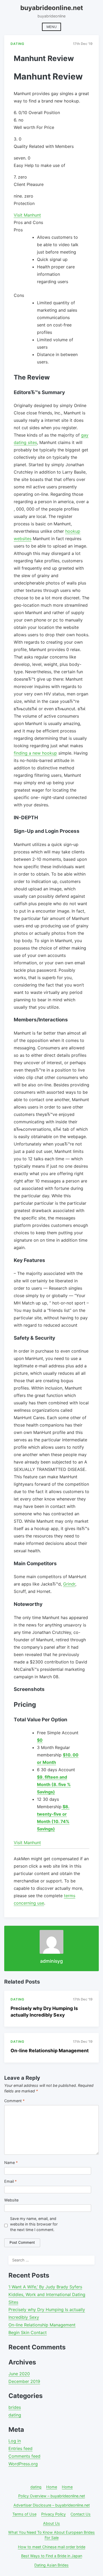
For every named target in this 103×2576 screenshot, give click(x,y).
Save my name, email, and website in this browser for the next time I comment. (34, 2224)
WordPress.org (23, 2464)
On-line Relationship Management (50, 2051)
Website (11, 2200)
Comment (14, 2101)
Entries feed (20, 2448)
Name (11, 2163)
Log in (15, 2441)
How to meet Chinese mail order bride (52, 2547)
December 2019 (24, 2381)
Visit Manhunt (27, 215)
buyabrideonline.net (52, 8)
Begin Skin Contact (28, 2332)
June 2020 (19, 2374)
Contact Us (81, 2514)
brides (15, 2407)
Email (10, 2181)
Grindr (69, 1584)
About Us (51, 2523)
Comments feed (24, 2456)
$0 (40, 1740)
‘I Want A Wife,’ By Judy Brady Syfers (45, 2287)
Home (52, 2487)
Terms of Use (24, 2514)
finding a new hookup (35, 753)
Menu (51, 27)
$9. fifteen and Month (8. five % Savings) (54, 1784)
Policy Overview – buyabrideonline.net (52, 2496)
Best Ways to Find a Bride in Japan (52, 2556)
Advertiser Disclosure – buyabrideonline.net (52, 2505)
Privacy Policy (53, 2514)
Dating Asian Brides (51, 2565)
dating (15, 2415)
